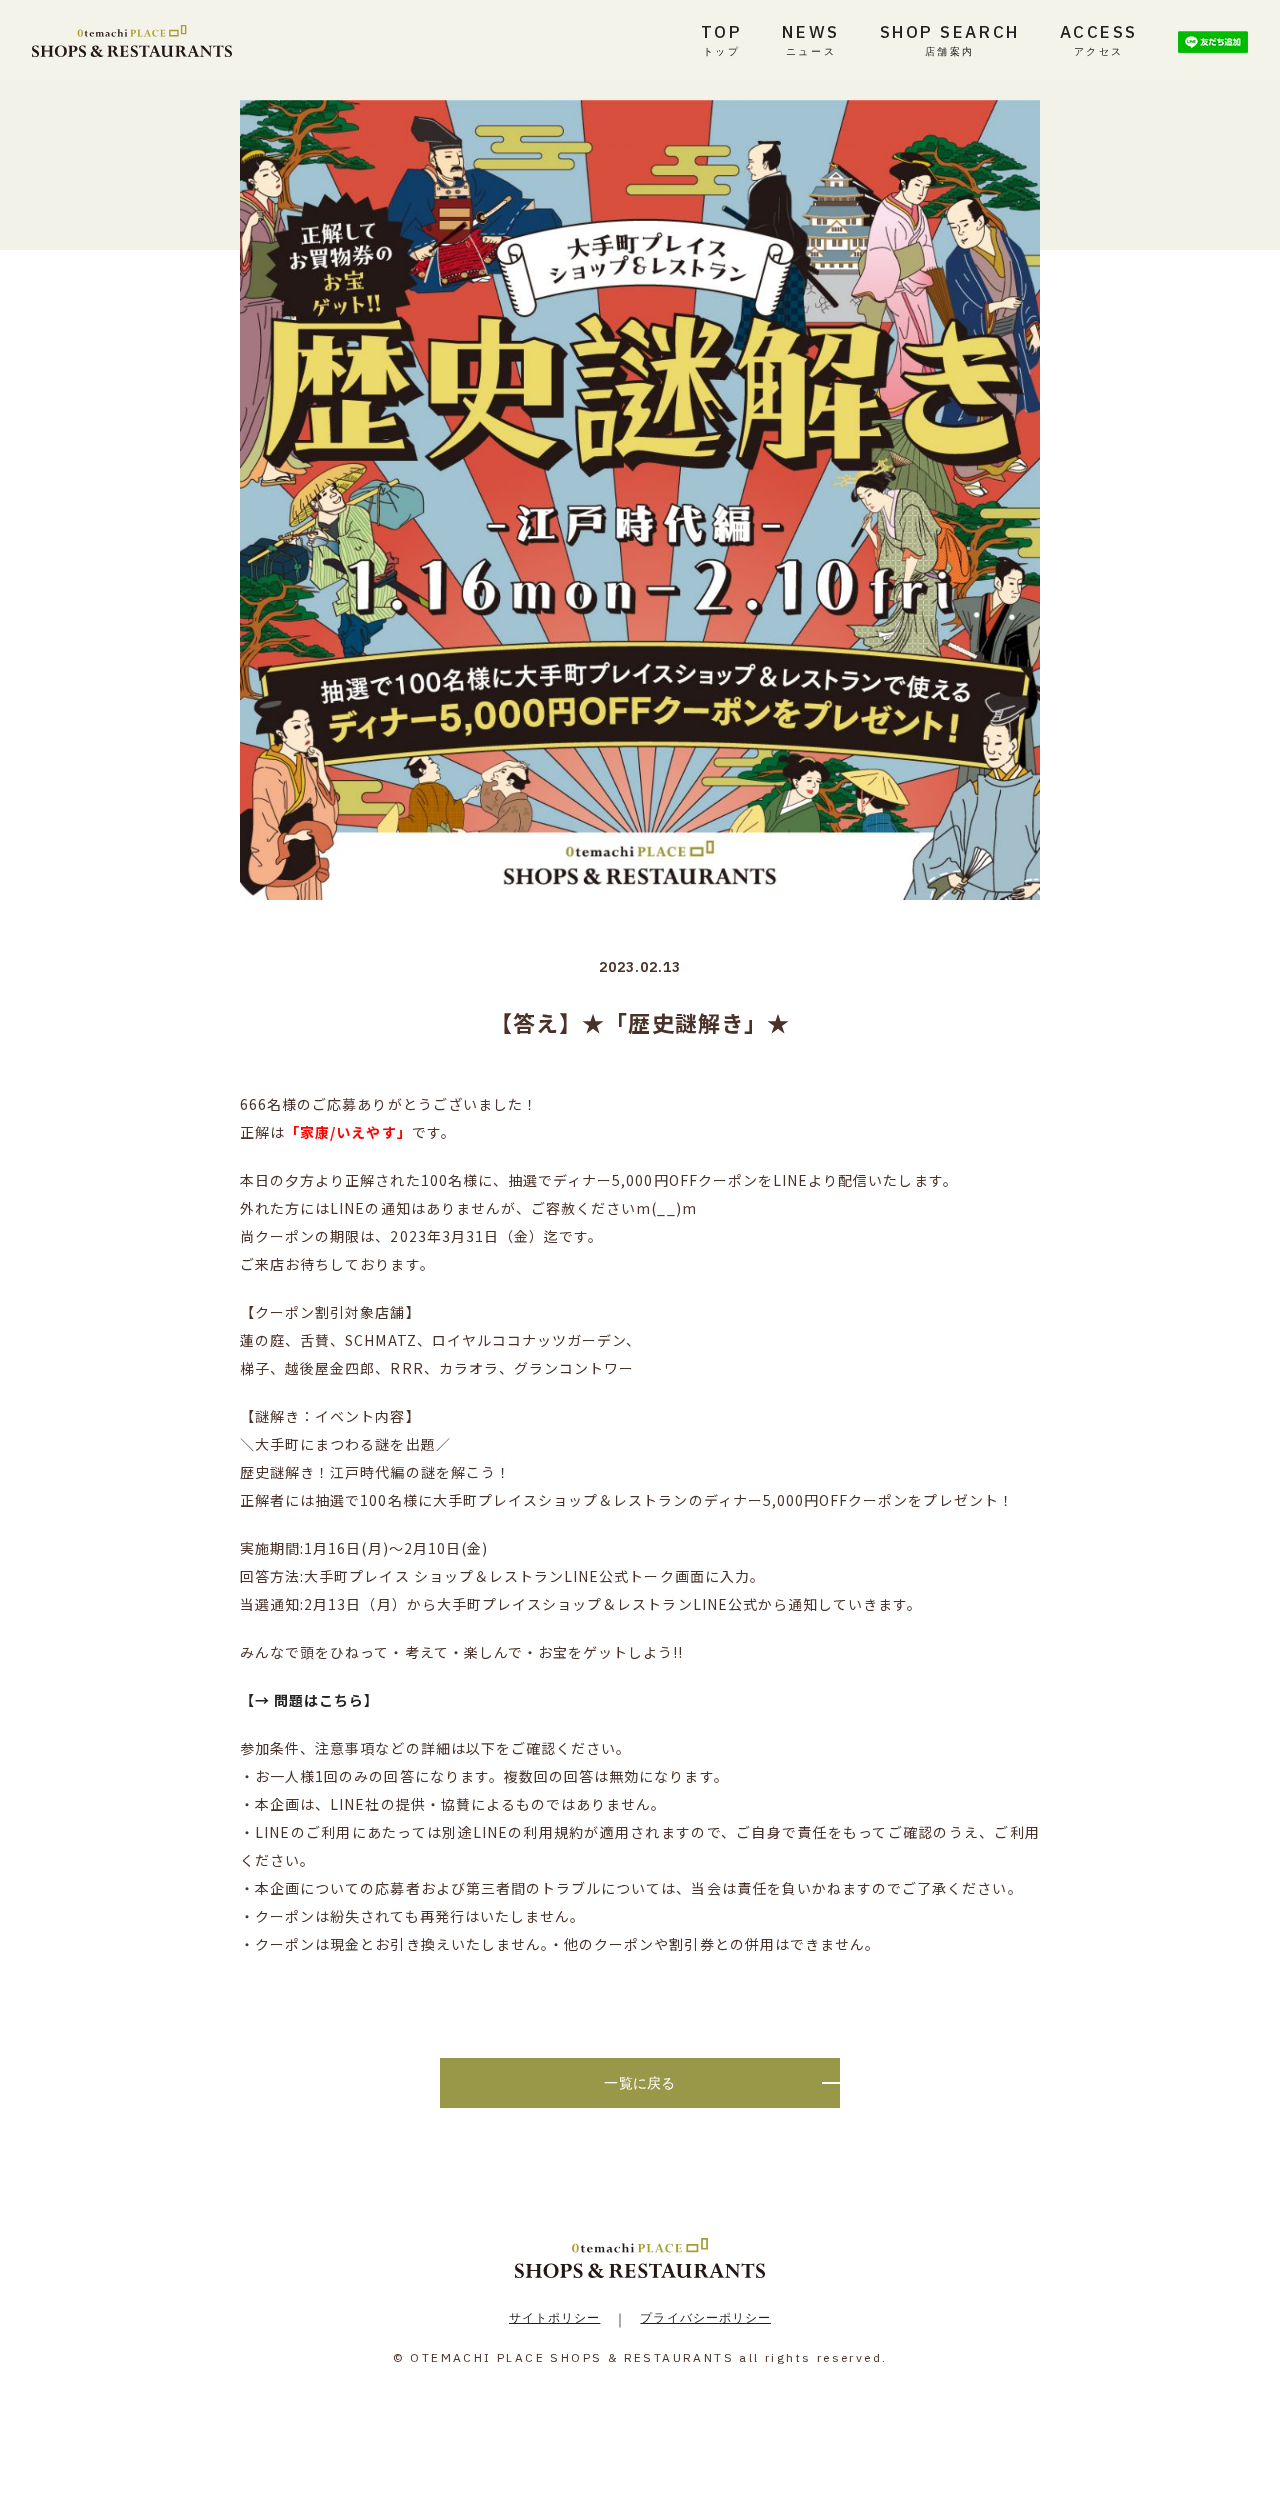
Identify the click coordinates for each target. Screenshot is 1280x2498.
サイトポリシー (554, 2317)
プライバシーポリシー (705, 2317)
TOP (722, 39)
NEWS (810, 39)
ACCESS (1099, 39)
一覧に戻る (639, 2083)
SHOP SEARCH (950, 39)
